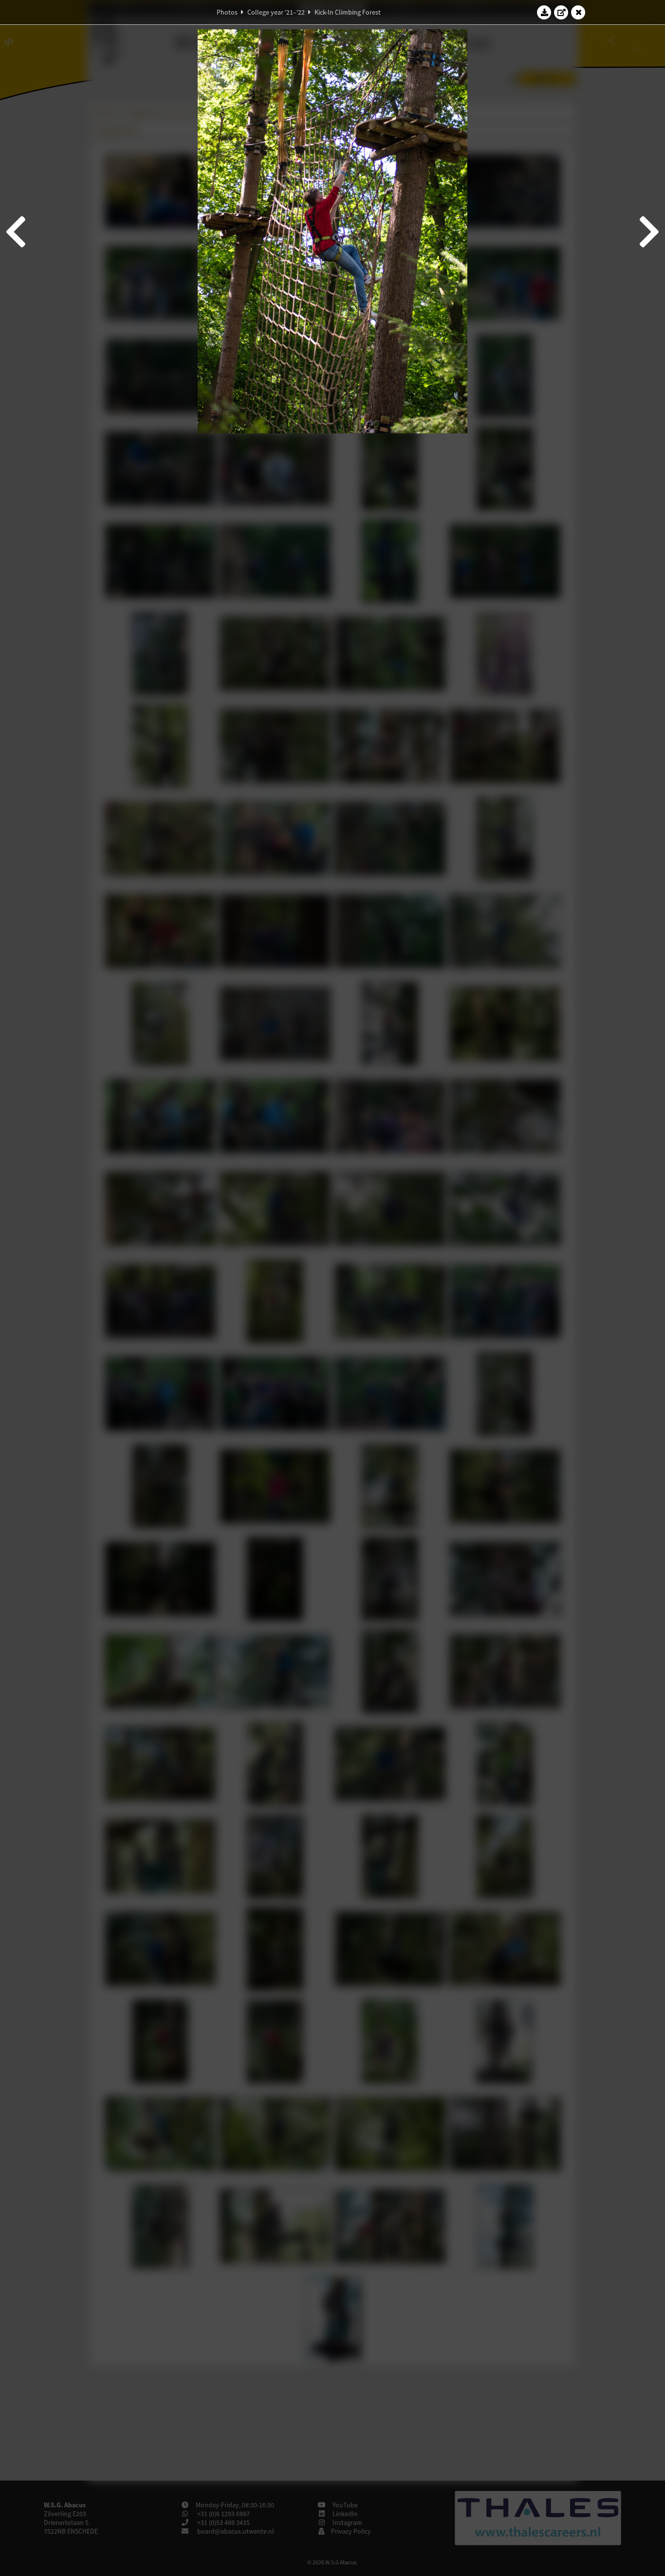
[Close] (578, 12)
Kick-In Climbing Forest (348, 12)
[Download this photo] (544, 12)
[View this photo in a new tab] (561, 12)
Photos (227, 12)
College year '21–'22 (276, 12)
